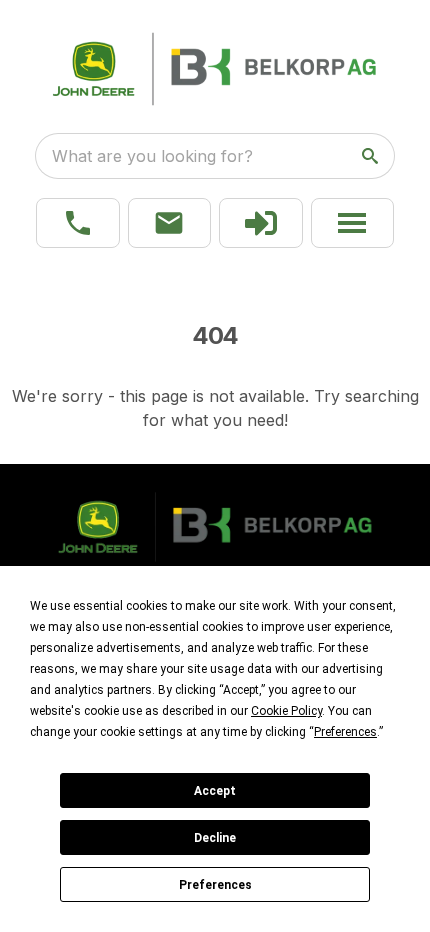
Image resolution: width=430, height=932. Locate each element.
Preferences (215, 885)
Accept (215, 791)
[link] (261, 223)
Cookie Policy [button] (286, 711)
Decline (215, 838)
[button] (78, 223)
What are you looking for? (152, 156)
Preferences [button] (345, 732)
